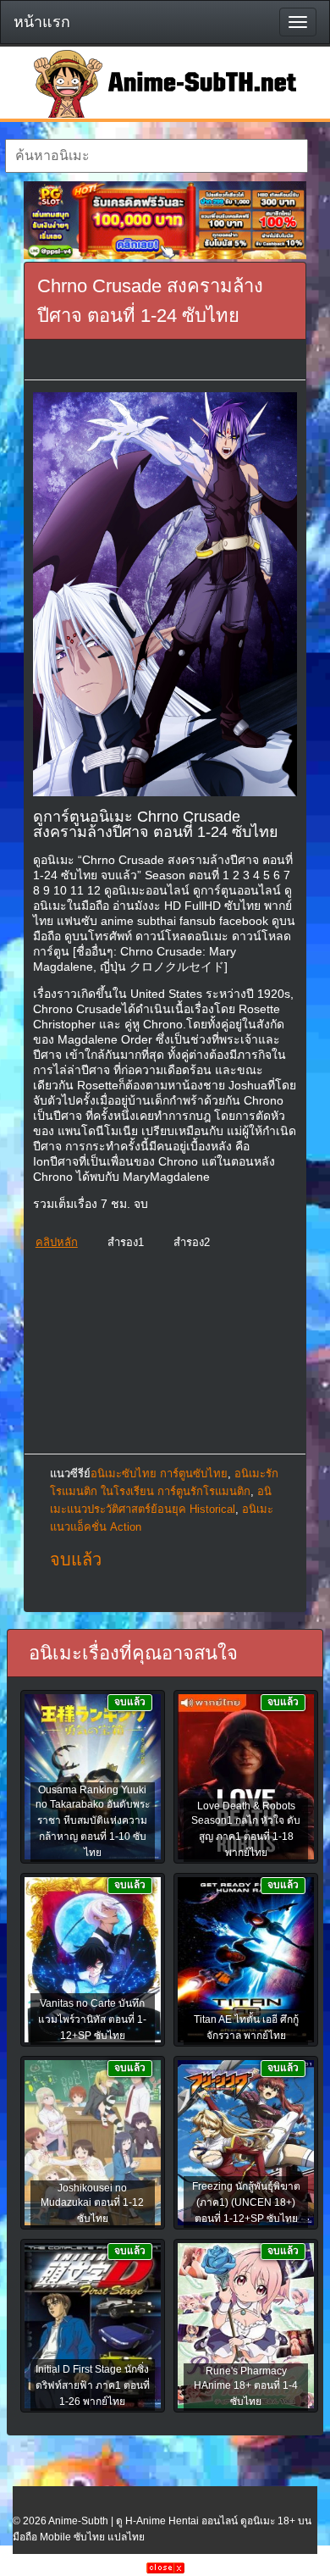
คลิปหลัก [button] (57, 1242)
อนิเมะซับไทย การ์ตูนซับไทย (159, 1474)
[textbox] (157, 156)
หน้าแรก (42, 22)
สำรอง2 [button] (192, 1242)
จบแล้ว (76, 1559)
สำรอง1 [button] (126, 1242)
